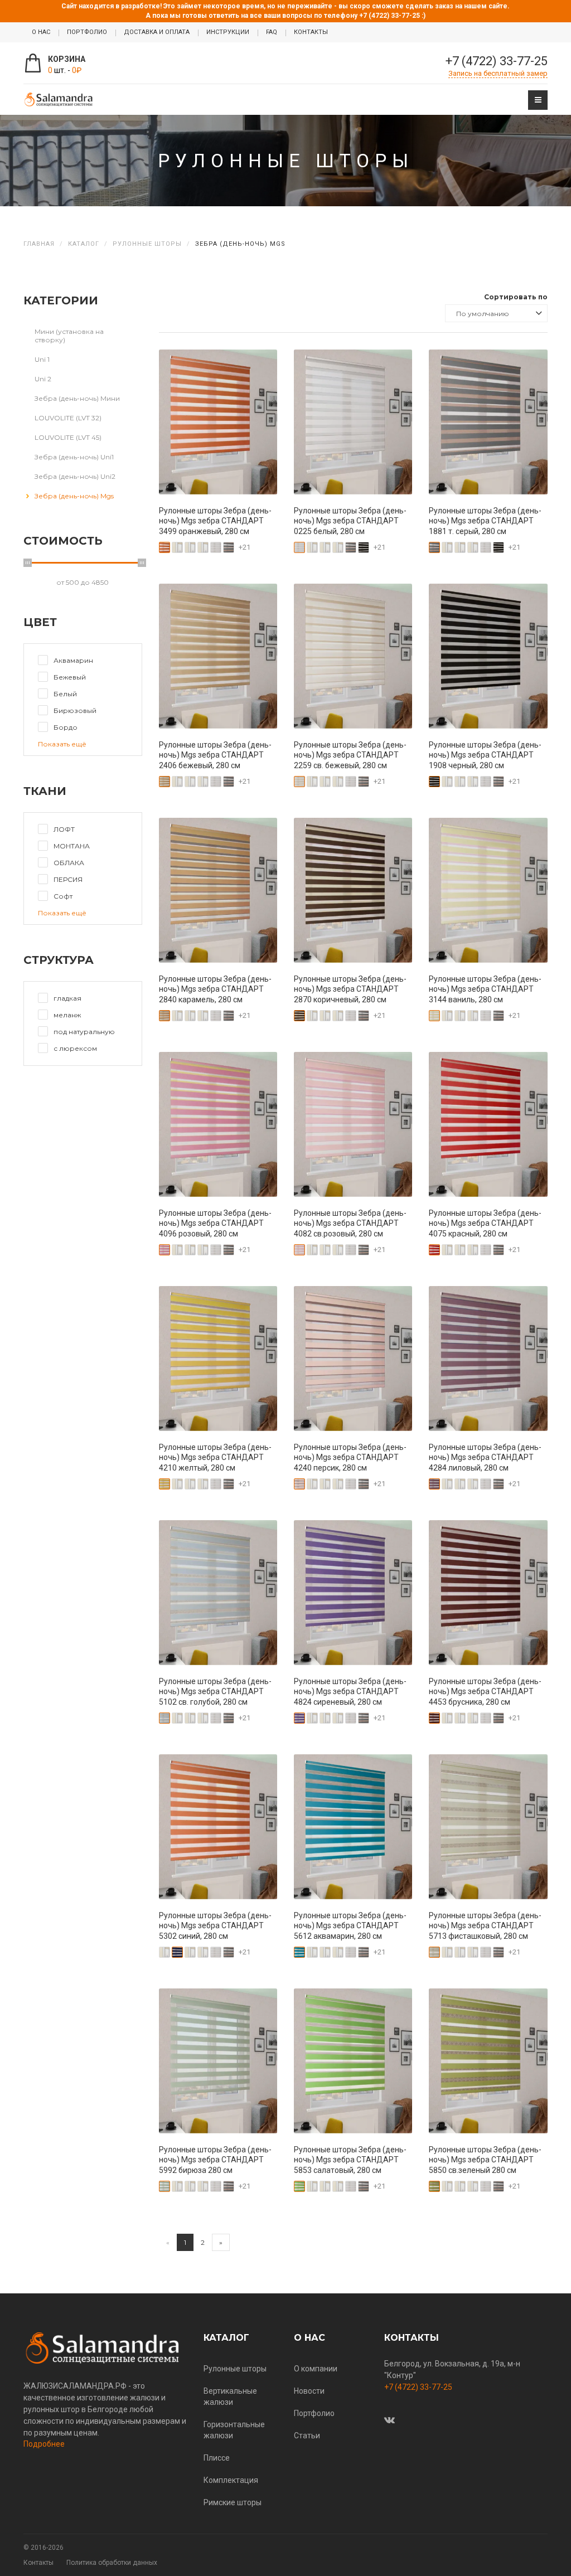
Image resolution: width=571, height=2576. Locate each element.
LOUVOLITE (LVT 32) (68, 418)
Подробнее (44, 2444)
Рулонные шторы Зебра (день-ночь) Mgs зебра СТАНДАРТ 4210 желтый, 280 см (215, 1457)
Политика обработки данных (112, 2563)
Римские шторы (233, 2502)
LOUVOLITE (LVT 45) (68, 437)
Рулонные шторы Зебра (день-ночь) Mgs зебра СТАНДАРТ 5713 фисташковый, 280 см (485, 1925)
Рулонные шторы (147, 244)
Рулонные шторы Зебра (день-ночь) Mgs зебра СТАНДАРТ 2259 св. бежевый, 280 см (350, 755)
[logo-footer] (105, 2348)
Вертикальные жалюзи (230, 2396)
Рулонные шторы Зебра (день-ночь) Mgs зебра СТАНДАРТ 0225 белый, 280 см (350, 521)
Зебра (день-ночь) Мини (77, 398)
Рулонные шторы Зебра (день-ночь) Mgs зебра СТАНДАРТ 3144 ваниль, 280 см (485, 989)
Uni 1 (42, 359)
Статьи (307, 2436)
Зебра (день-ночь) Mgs (74, 496)
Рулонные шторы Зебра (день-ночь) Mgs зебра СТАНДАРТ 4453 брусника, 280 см (485, 1691)
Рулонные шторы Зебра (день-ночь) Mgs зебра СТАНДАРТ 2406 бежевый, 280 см (215, 755)
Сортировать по (516, 297)
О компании (316, 2369)
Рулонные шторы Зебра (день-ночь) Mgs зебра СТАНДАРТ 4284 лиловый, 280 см (485, 1457)
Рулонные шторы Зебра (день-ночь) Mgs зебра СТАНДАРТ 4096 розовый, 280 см (215, 1223)
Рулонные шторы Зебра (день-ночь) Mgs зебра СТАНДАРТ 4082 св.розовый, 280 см (350, 1223)
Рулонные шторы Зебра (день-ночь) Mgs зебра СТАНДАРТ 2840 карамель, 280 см (215, 989)
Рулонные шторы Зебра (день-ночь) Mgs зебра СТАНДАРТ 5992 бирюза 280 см (215, 2160)
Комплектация (231, 2480)
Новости (309, 2391)
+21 (245, 547)
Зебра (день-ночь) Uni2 (75, 476)
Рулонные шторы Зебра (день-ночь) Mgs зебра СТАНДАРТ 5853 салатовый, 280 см (350, 2160)
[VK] (389, 2420)
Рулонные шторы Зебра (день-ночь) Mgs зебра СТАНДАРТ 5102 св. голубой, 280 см (215, 1691)
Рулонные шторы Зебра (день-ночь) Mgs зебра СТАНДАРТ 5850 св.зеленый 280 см (485, 2160)
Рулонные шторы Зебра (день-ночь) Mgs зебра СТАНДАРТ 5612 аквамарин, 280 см (350, 1925)
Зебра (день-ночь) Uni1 (74, 457)
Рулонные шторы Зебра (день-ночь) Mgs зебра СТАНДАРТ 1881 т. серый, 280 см (485, 521)
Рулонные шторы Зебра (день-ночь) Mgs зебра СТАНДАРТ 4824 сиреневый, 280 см (350, 1691)
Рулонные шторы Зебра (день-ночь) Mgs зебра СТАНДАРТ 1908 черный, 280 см (485, 755)
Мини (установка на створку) (69, 336)
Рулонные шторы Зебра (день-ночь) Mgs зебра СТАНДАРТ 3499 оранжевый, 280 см (215, 521)
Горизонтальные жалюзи (234, 2430)
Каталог (84, 244)
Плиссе (217, 2458)
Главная (39, 244)
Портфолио (314, 2413)
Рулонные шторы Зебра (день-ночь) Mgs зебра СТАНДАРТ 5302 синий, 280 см (215, 1925)
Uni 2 (43, 379)
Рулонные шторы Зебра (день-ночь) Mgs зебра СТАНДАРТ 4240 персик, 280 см (350, 1457)
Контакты (38, 2563)
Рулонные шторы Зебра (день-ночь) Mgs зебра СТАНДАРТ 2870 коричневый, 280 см (350, 989)
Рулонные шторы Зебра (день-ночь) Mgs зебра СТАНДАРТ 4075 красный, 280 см (485, 1223)
